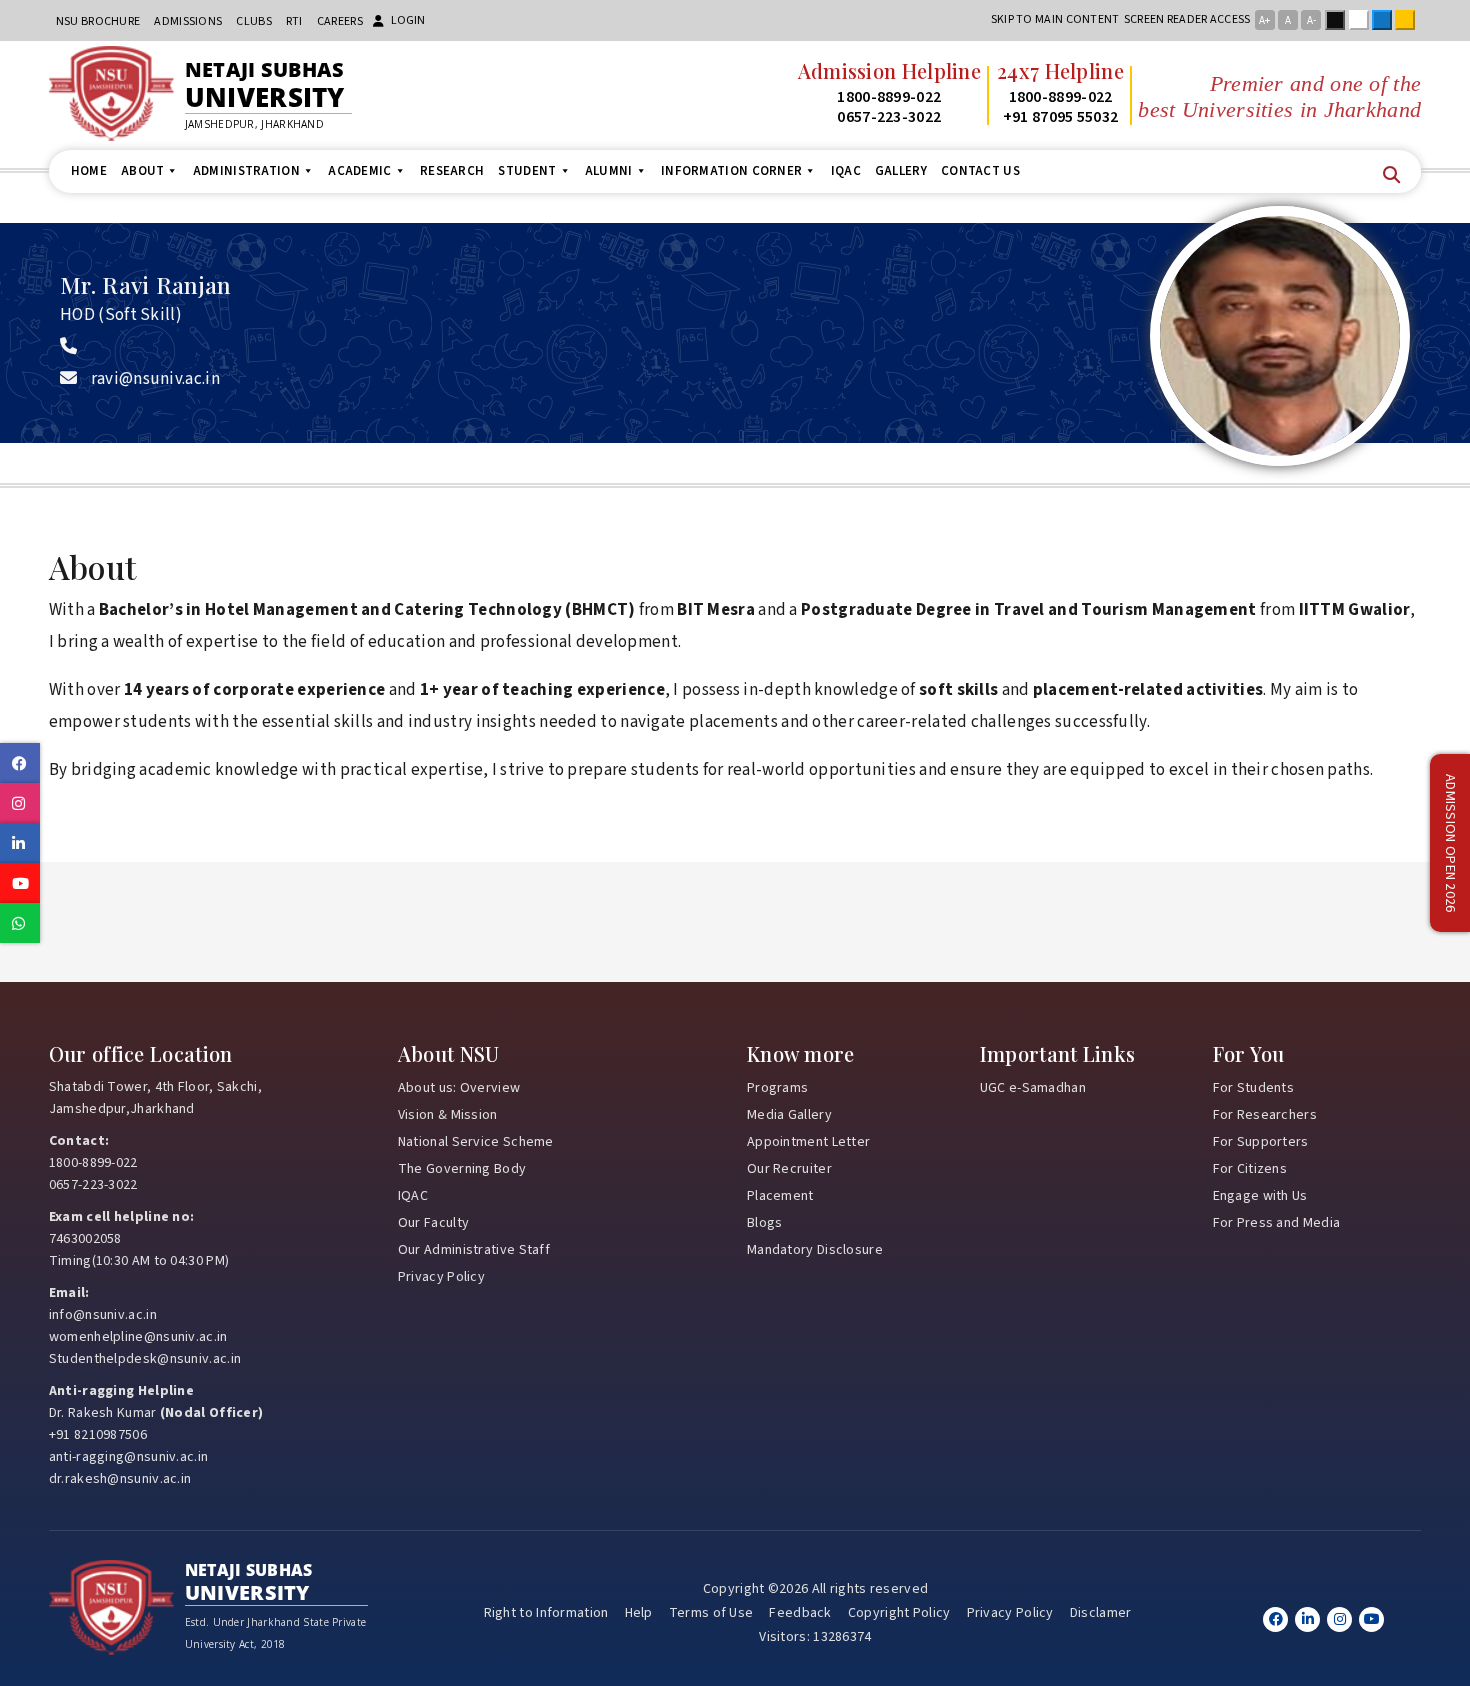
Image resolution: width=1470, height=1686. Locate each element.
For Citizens (1250, 1169)
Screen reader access (1187, 19)
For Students (1254, 1088)
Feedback (800, 1613)
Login (408, 20)
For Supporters (1261, 1142)
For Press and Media (1277, 1223)
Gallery (901, 171)
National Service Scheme (476, 1142)
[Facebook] (1275, 1619)
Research (452, 171)
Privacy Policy (441, 1277)
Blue (1386, 20)
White (1363, 20)
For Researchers (1265, 1115)
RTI (294, 21)
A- (1311, 20)
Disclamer (1101, 1613)
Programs (777, 1088)
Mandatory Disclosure (815, 1250)
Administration (246, 171)
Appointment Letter (808, 1142)
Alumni (609, 171)
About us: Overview (459, 1088)
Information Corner (731, 171)
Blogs (765, 1223)
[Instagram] (1339, 1619)
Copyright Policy (899, 1613)
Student (527, 171)
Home (89, 171)
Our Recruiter (789, 1169)
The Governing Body (462, 1169)
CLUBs (254, 21)
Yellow (1409, 20)
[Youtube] (1371, 1619)
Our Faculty (433, 1223)
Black (1339, 20)
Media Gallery (789, 1115)
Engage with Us (1260, 1196)
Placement (780, 1196)
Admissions (188, 21)
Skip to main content (1055, 19)
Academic (359, 171)
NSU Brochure (98, 21)
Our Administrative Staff (474, 1250)
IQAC (846, 171)
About (143, 171)
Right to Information (546, 1613)
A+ (1264, 20)
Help (639, 1613)
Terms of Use (711, 1613)
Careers (340, 21)
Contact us (980, 171)
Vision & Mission (448, 1115)
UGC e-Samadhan (1033, 1088)
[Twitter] (1307, 1619)
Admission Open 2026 (1450, 843)
